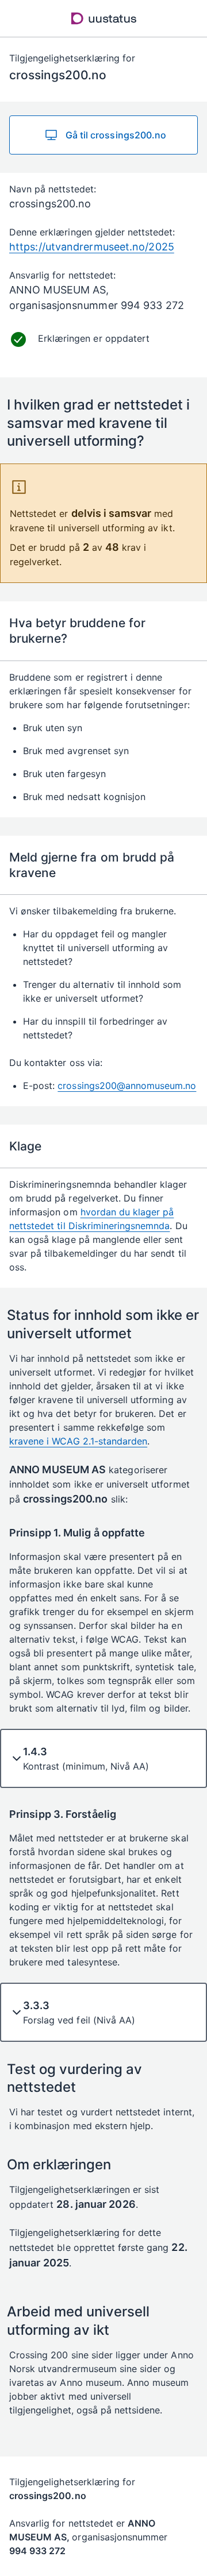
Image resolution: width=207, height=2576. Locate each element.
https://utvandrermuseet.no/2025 (92, 247)
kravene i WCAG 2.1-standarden (78, 1441)
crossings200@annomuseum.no (127, 1086)
